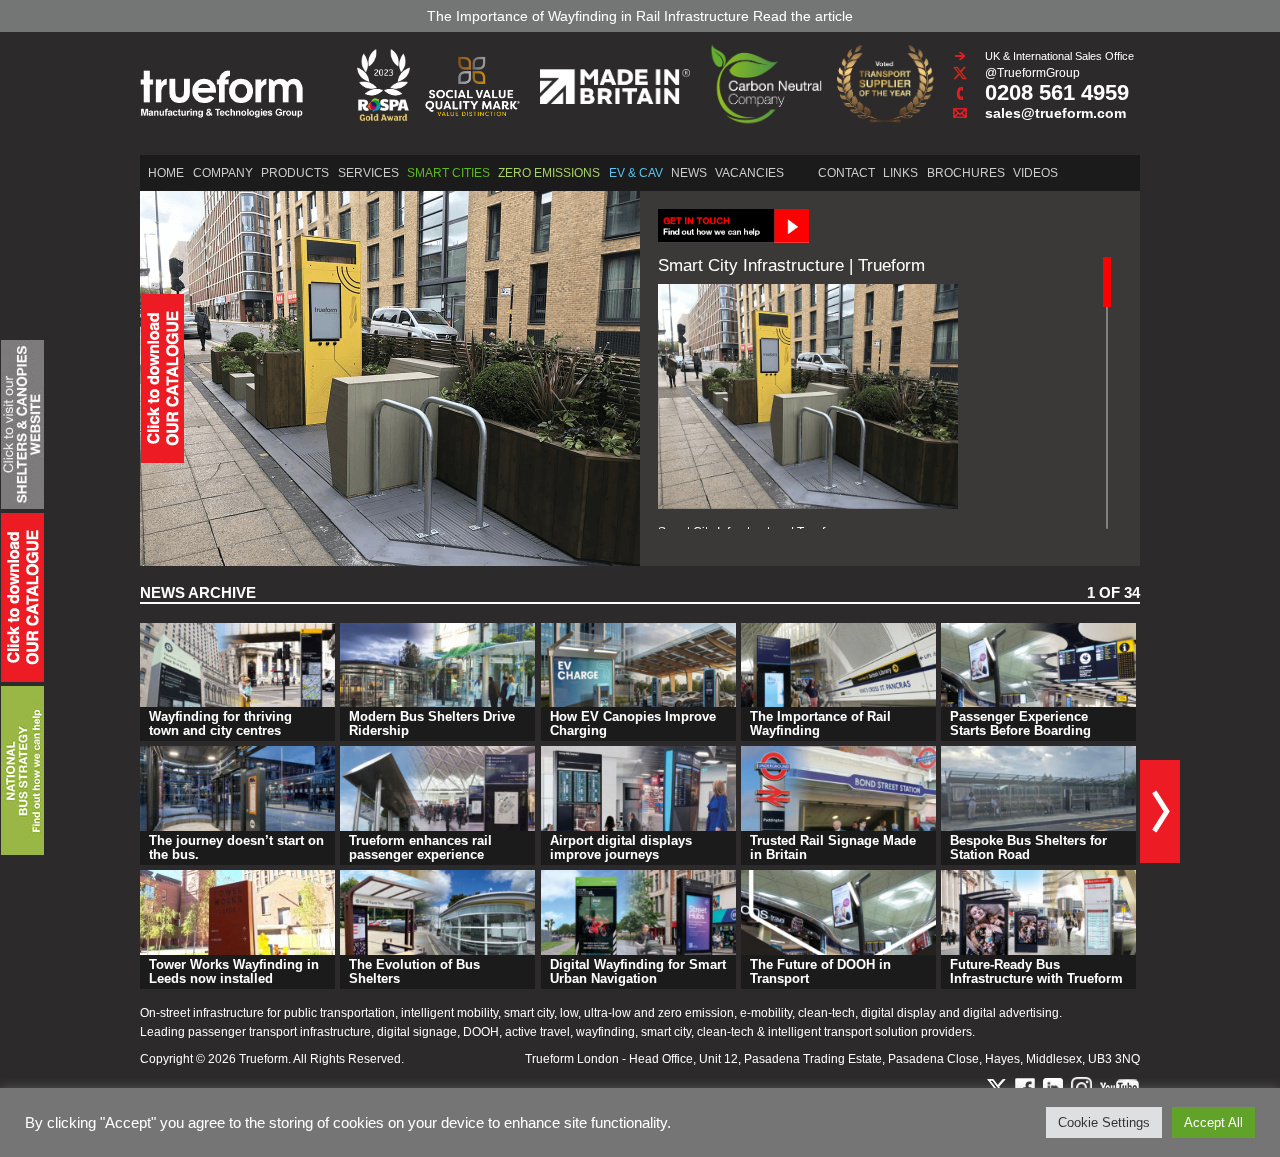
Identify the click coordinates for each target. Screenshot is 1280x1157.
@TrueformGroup (1032, 73)
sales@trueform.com (1055, 113)
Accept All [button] (1213, 1122)
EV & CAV (636, 173)
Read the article (803, 16)
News (689, 173)
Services (368, 173)
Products (295, 173)
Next (1160, 811)
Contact (846, 173)
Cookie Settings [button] (1104, 1122)
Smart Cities (448, 173)
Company (223, 173)
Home (166, 173)
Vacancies (749, 173)
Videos (1035, 173)
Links (900, 173)
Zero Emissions (549, 173)
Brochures (966, 173)
